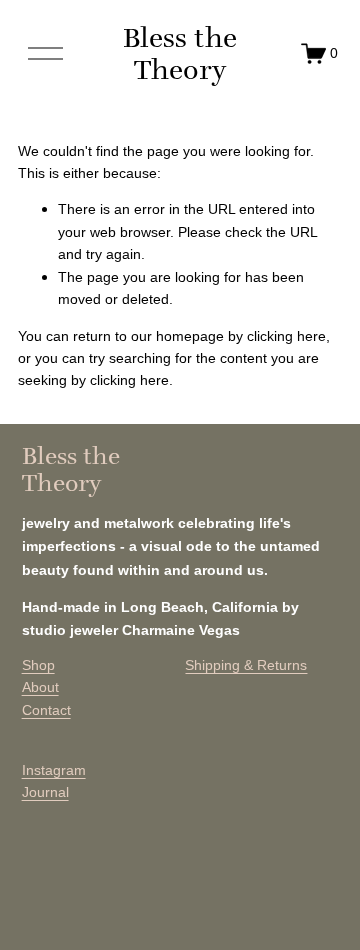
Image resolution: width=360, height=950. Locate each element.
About (40, 687)
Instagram (54, 770)
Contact (46, 710)
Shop (38, 665)
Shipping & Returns (246, 665)
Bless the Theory (180, 53)
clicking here (286, 336)
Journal (45, 792)
